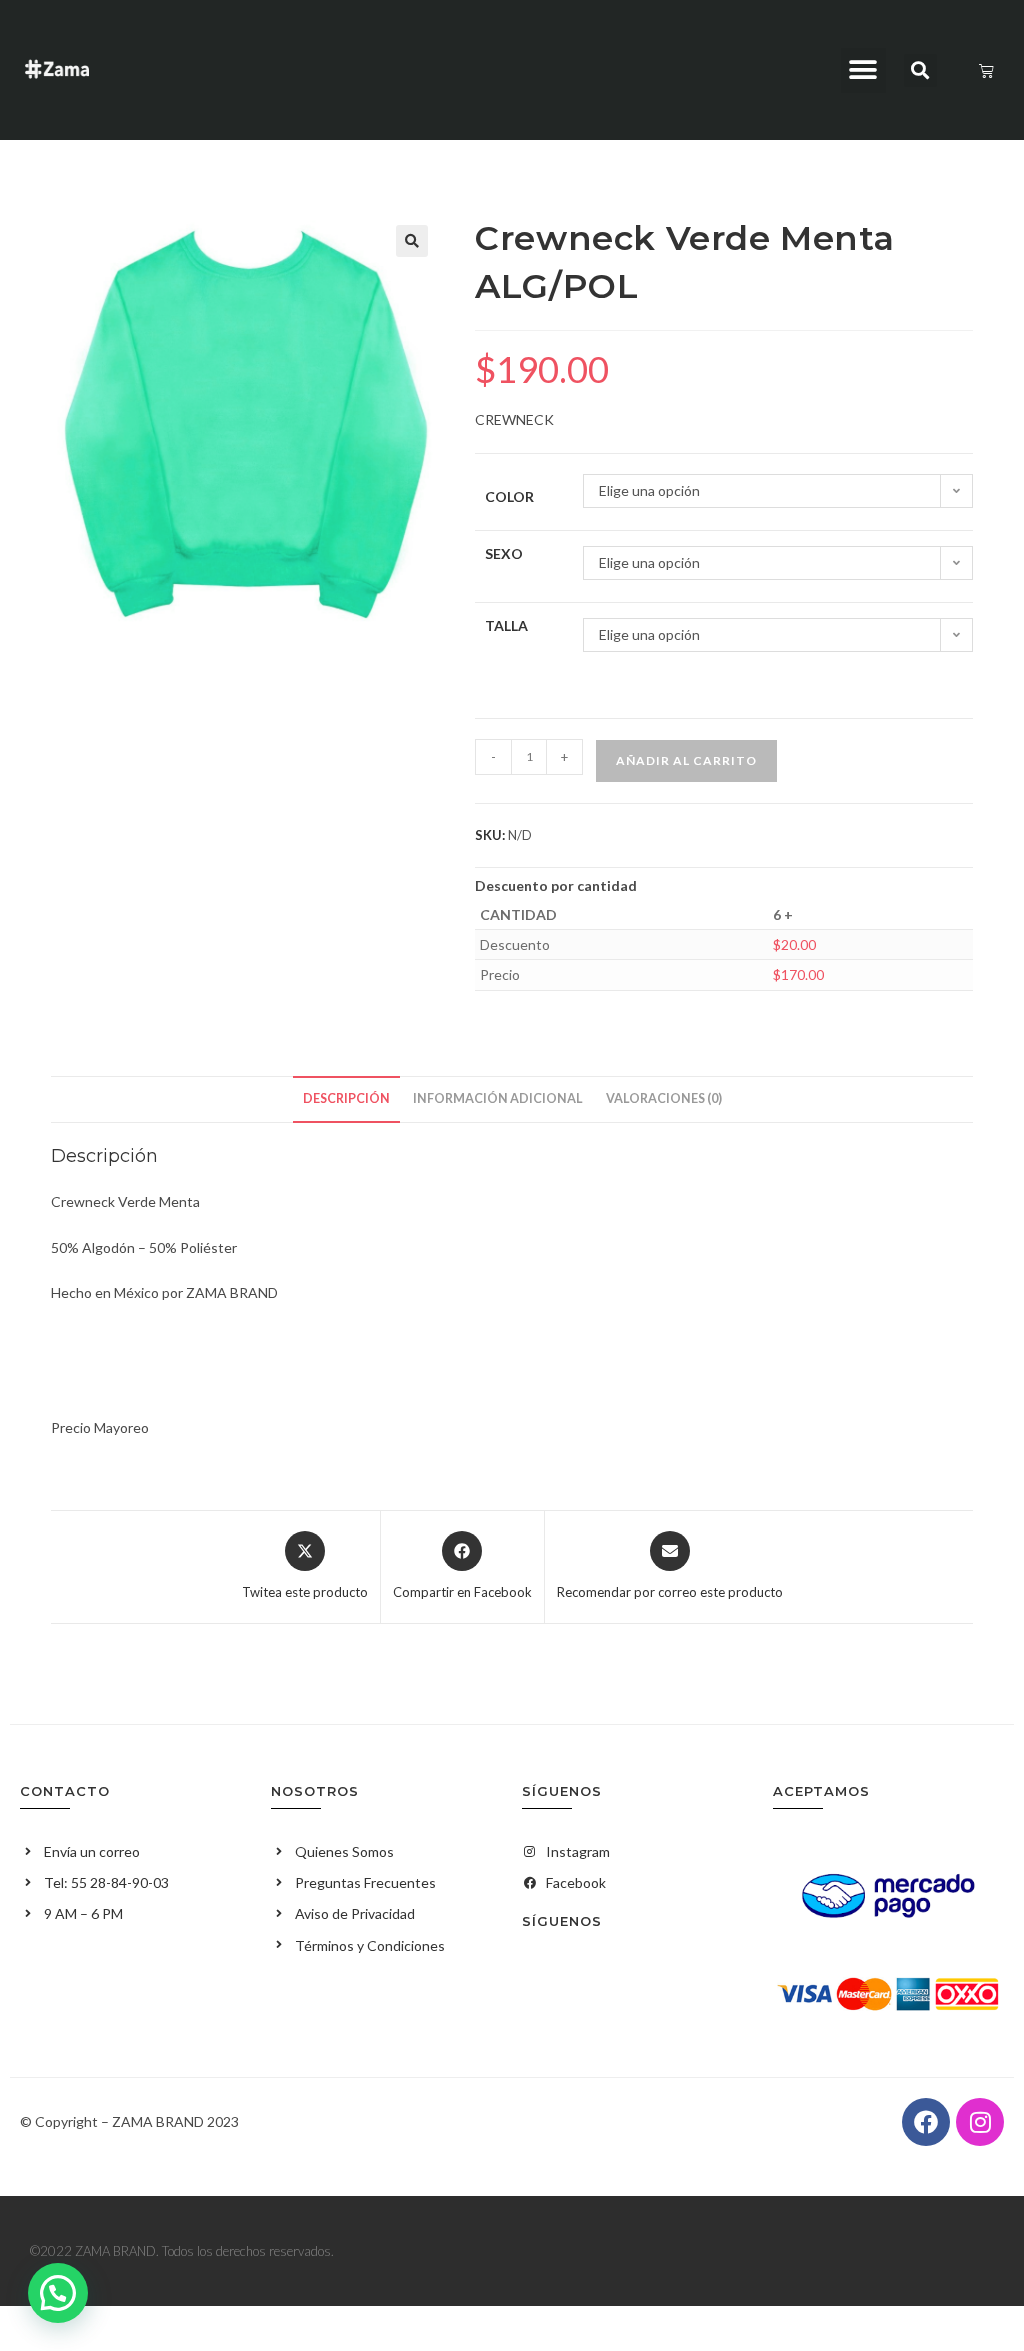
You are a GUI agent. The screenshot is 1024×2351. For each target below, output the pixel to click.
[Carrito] (986, 70)
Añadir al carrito (686, 760)
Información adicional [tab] (498, 1098)
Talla (506, 625)
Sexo (504, 553)
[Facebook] (926, 2122)
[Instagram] (980, 2122)
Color (509, 496)
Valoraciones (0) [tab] (664, 1098)
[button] (863, 70)
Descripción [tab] (346, 1098)
